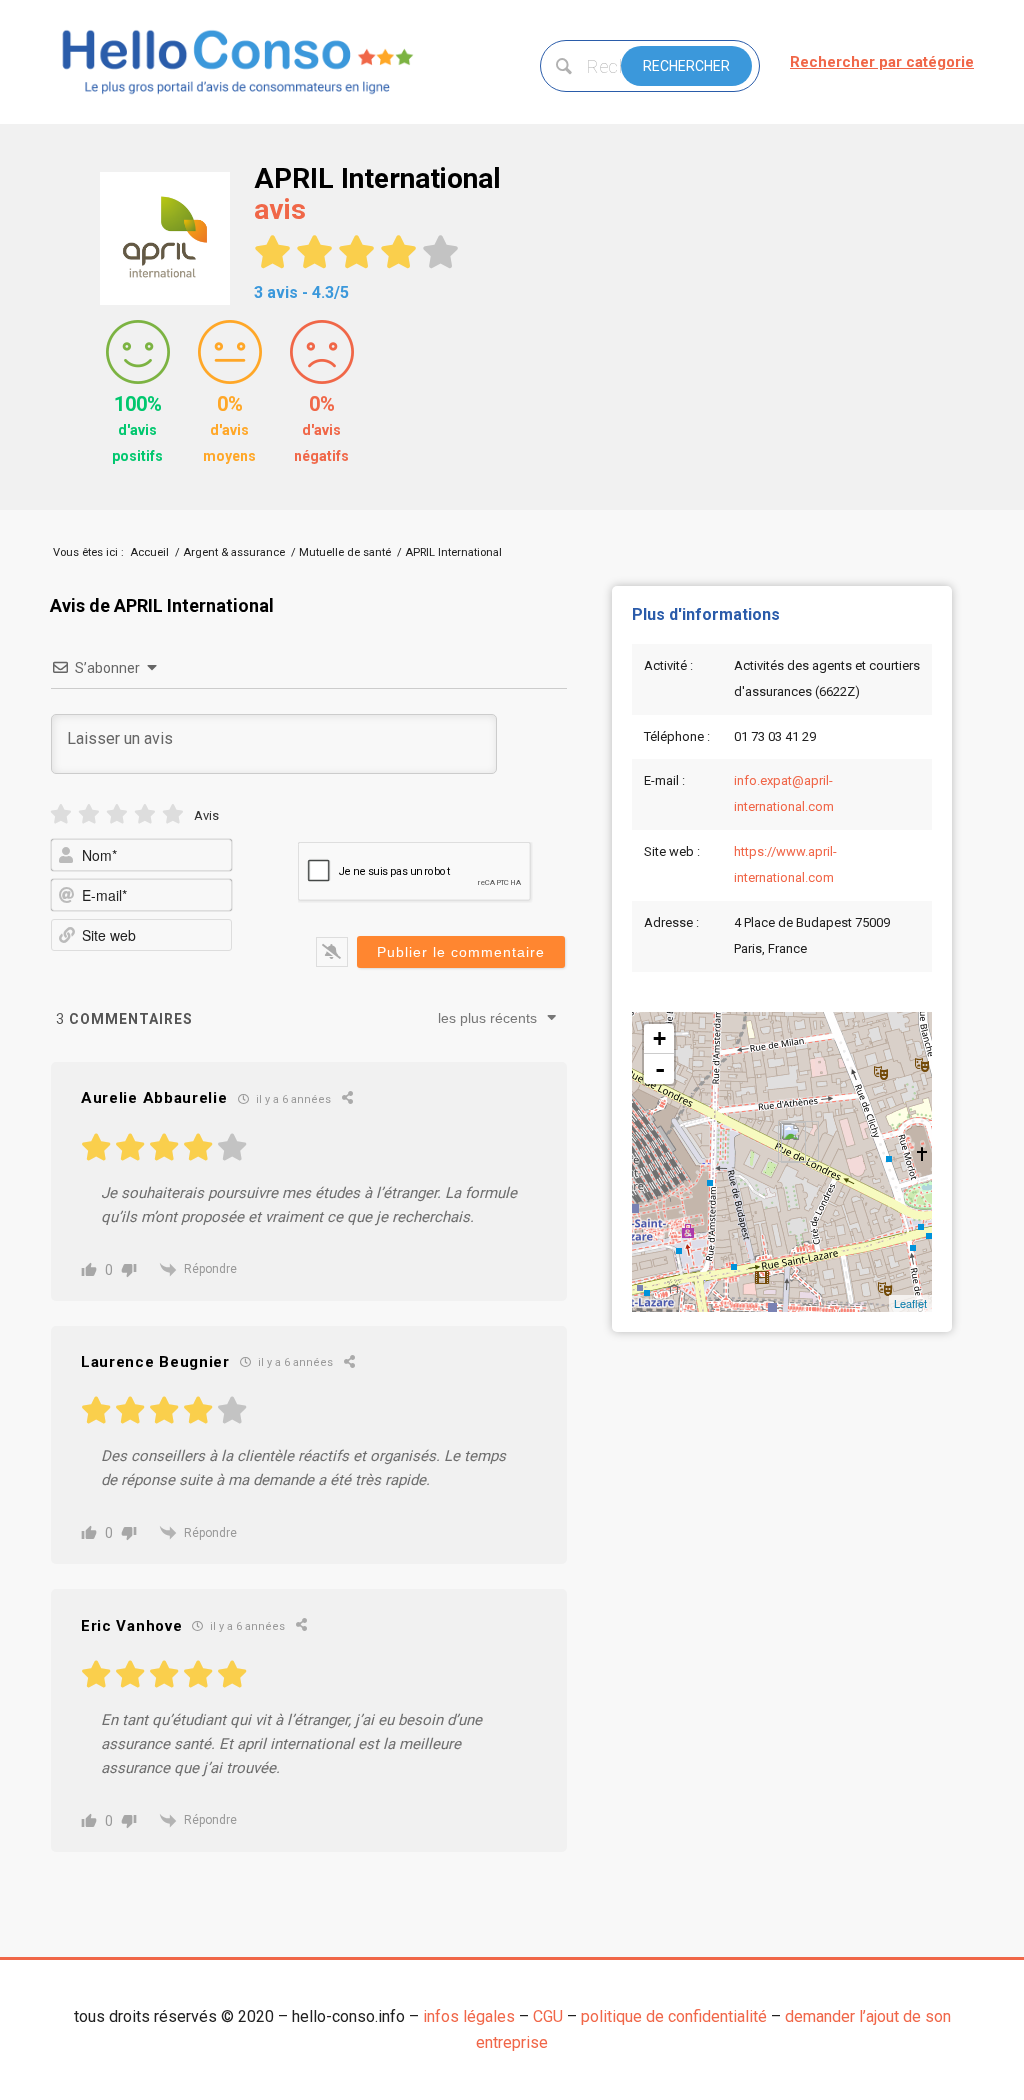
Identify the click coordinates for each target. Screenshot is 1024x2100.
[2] (89, 814)
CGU (548, 2016)
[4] (145, 814)
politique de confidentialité (674, 2016)
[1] (61, 814)
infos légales (469, 2016)
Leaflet (910, 1303)
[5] (173, 814)
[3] (117, 814)
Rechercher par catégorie (882, 62)
